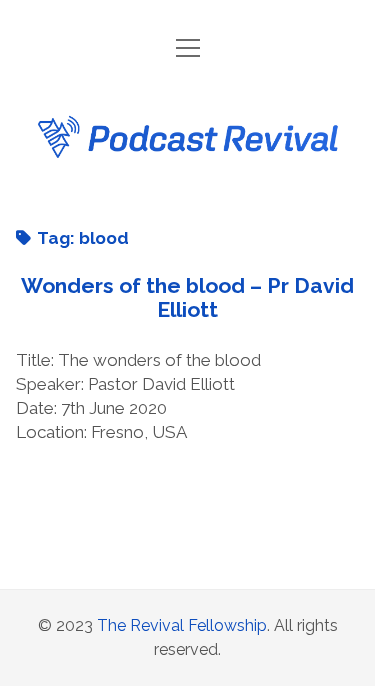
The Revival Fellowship (182, 625)
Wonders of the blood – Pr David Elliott (187, 297)
